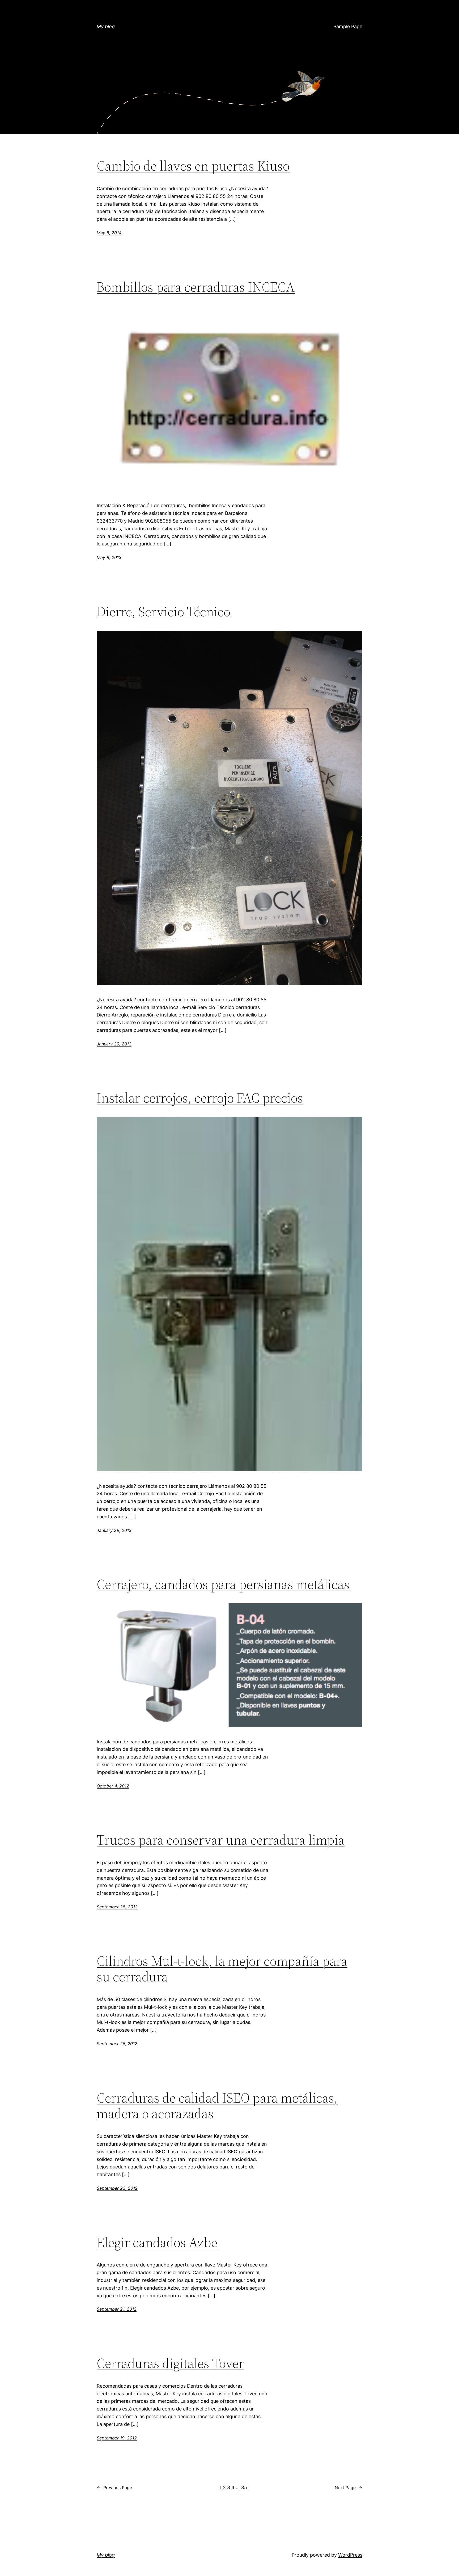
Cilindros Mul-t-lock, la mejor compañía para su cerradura (222, 1969)
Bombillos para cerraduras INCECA (196, 287)
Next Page (348, 2488)
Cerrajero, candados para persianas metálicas (223, 1584)
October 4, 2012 (113, 1786)
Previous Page (114, 2488)
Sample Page (348, 26)
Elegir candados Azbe (157, 2242)
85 (244, 2487)
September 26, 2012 (117, 2044)
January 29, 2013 (114, 1044)
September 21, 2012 (117, 2309)
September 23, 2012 (117, 2188)
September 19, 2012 (117, 2438)
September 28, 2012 (117, 1907)
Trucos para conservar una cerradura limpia (221, 1840)
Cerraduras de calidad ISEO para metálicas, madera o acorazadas (217, 2106)
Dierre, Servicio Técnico (163, 612)
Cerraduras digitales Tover (170, 2363)
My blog (106, 26)
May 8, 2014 (109, 233)
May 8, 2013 (109, 557)
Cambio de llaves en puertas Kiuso (193, 166)
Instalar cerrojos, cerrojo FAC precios (200, 1098)
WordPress (350, 2555)
